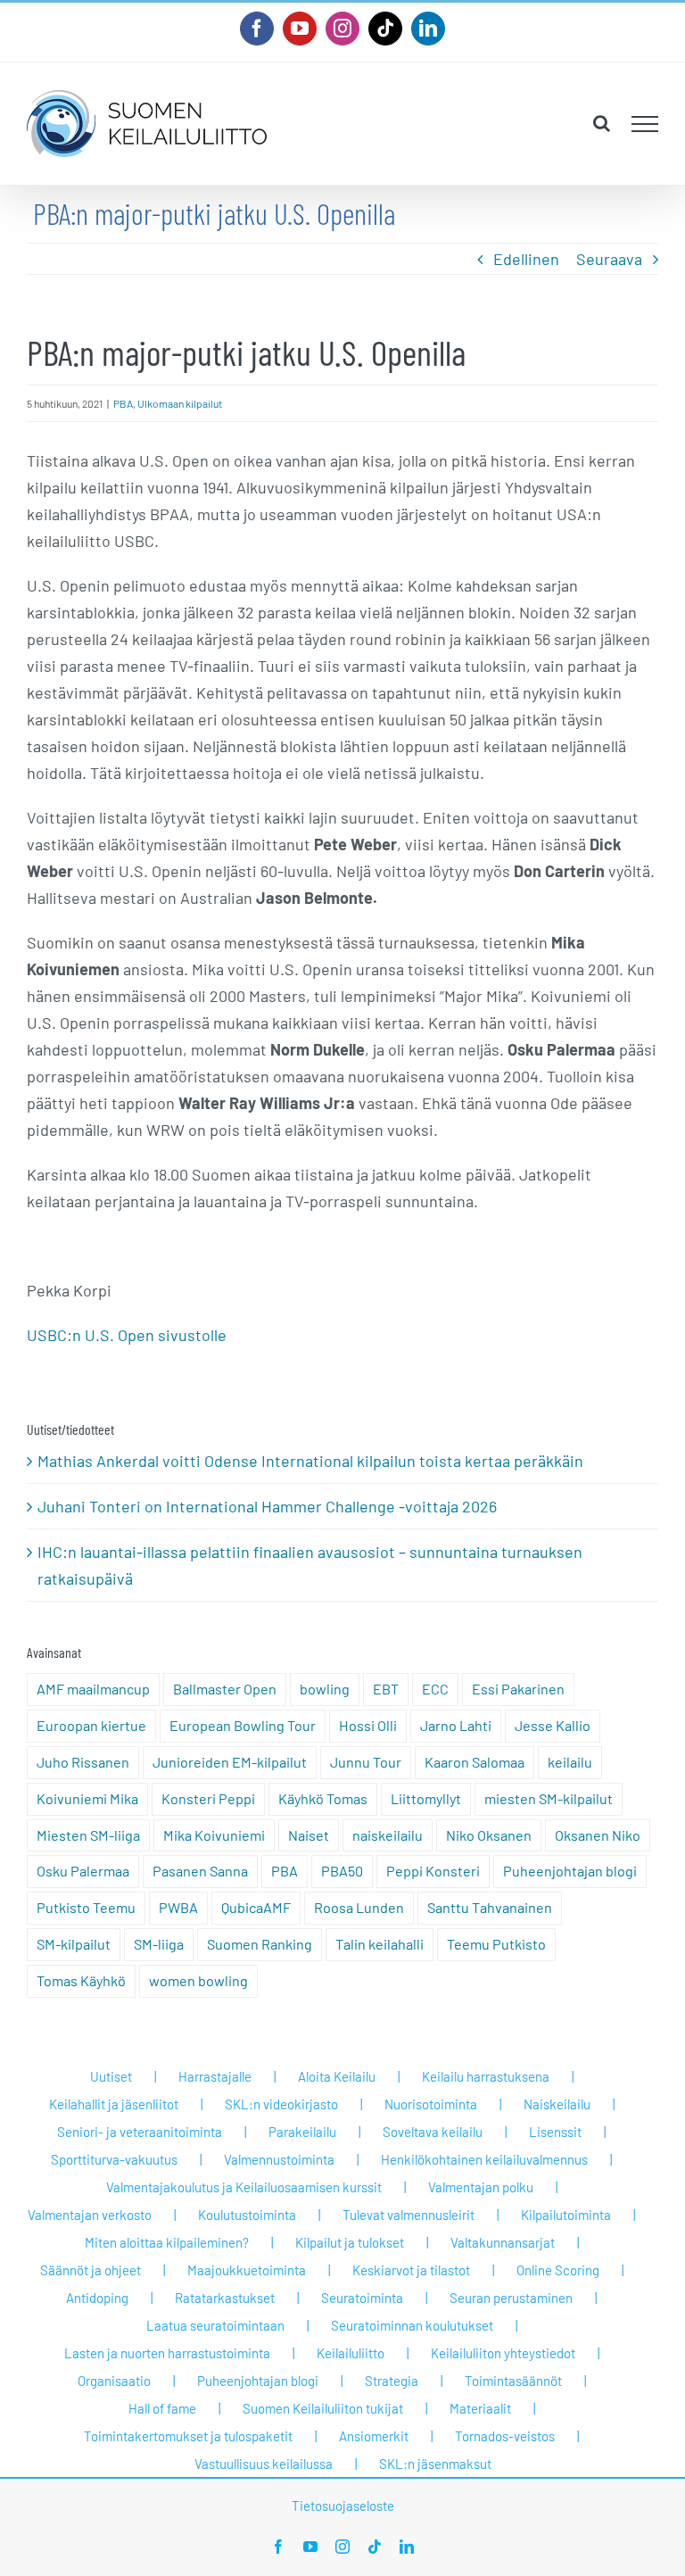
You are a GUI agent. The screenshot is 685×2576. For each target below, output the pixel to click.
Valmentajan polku (481, 2187)
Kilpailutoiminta (566, 2215)
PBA (123, 403)
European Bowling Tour (243, 1725)
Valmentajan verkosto (90, 2215)
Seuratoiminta (362, 2298)
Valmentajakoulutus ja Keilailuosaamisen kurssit (244, 2187)
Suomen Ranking (260, 1944)
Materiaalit (480, 2408)
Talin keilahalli (380, 1944)
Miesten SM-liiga (88, 1835)
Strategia (392, 2381)
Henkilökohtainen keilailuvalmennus (484, 2159)
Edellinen (526, 259)
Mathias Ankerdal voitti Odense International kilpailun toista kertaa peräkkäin (310, 1461)
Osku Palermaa (83, 1871)
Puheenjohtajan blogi (570, 1871)
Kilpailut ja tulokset (350, 2242)
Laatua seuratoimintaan (215, 2325)
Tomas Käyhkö (81, 1980)
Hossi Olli (368, 1725)
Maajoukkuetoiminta (247, 2270)
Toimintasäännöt (513, 2381)
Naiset (309, 1835)
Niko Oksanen (489, 1835)
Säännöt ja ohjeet (91, 2270)
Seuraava (609, 259)
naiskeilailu (388, 1835)
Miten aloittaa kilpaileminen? (167, 2242)
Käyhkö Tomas (323, 1798)
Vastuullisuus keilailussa (264, 2464)
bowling (325, 1689)
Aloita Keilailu (337, 2076)
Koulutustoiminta (247, 2215)
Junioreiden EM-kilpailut (230, 1762)
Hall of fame (162, 2408)
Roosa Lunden (359, 1907)
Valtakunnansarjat (503, 2242)
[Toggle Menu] (645, 124)
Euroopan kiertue (91, 1725)
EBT (386, 1689)
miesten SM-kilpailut (549, 1798)
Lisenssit (555, 2132)
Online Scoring (558, 2270)
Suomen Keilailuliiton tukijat (323, 2408)
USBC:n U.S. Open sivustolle (127, 1335)
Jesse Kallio (553, 1725)
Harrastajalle (215, 2076)
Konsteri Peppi (208, 1798)
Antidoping (97, 2298)
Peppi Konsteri (433, 1871)
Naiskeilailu (557, 2104)
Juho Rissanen (83, 1762)
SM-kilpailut (74, 1944)
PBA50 (342, 1871)
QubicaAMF (256, 1907)
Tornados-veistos (505, 2436)
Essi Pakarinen (518, 1689)
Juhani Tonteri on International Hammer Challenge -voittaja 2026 (267, 1506)
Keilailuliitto (351, 2353)
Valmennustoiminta (279, 2159)
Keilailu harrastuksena (486, 2076)
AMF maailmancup (93, 1689)
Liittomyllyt (426, 1798)
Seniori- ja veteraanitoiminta (140, 2132)
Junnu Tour (366, 1762)
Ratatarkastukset (225, 2298)
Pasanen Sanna (200, 1871)
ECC (435, 1689)
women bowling (198, 1980)
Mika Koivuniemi (214, 1835)
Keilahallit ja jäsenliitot (114, 2104)
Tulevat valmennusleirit (409, 2215)
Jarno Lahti (456, 1725)
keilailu (570, 1762)
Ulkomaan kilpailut (180, 403)
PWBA (178, 1907)
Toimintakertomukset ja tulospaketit (188, 2436)
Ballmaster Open (225, 1689)
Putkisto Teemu (86, 1907)
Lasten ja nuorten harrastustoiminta (167, 2353)
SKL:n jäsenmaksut (435, 2464)
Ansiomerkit (374, 2436)
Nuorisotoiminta (431, 2104)
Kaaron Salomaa (475, 1762)
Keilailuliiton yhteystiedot (503, 2353)
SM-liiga (159, 1944)
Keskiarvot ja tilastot (411, 2270)
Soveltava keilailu (433, 2132)
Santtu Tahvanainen (490, 1907)
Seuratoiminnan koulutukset (412, 2325)
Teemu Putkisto (496, 1944)
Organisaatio (114, 2381)
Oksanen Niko (598, 1835)
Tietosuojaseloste (343, 2506)
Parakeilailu (302, 2132)
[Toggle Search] (602, 123)
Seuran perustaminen (511, 2298)
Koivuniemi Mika (87, 1798)
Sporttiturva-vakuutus (114, 2159)
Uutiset (111, 2076)
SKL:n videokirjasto (281, 2104)
